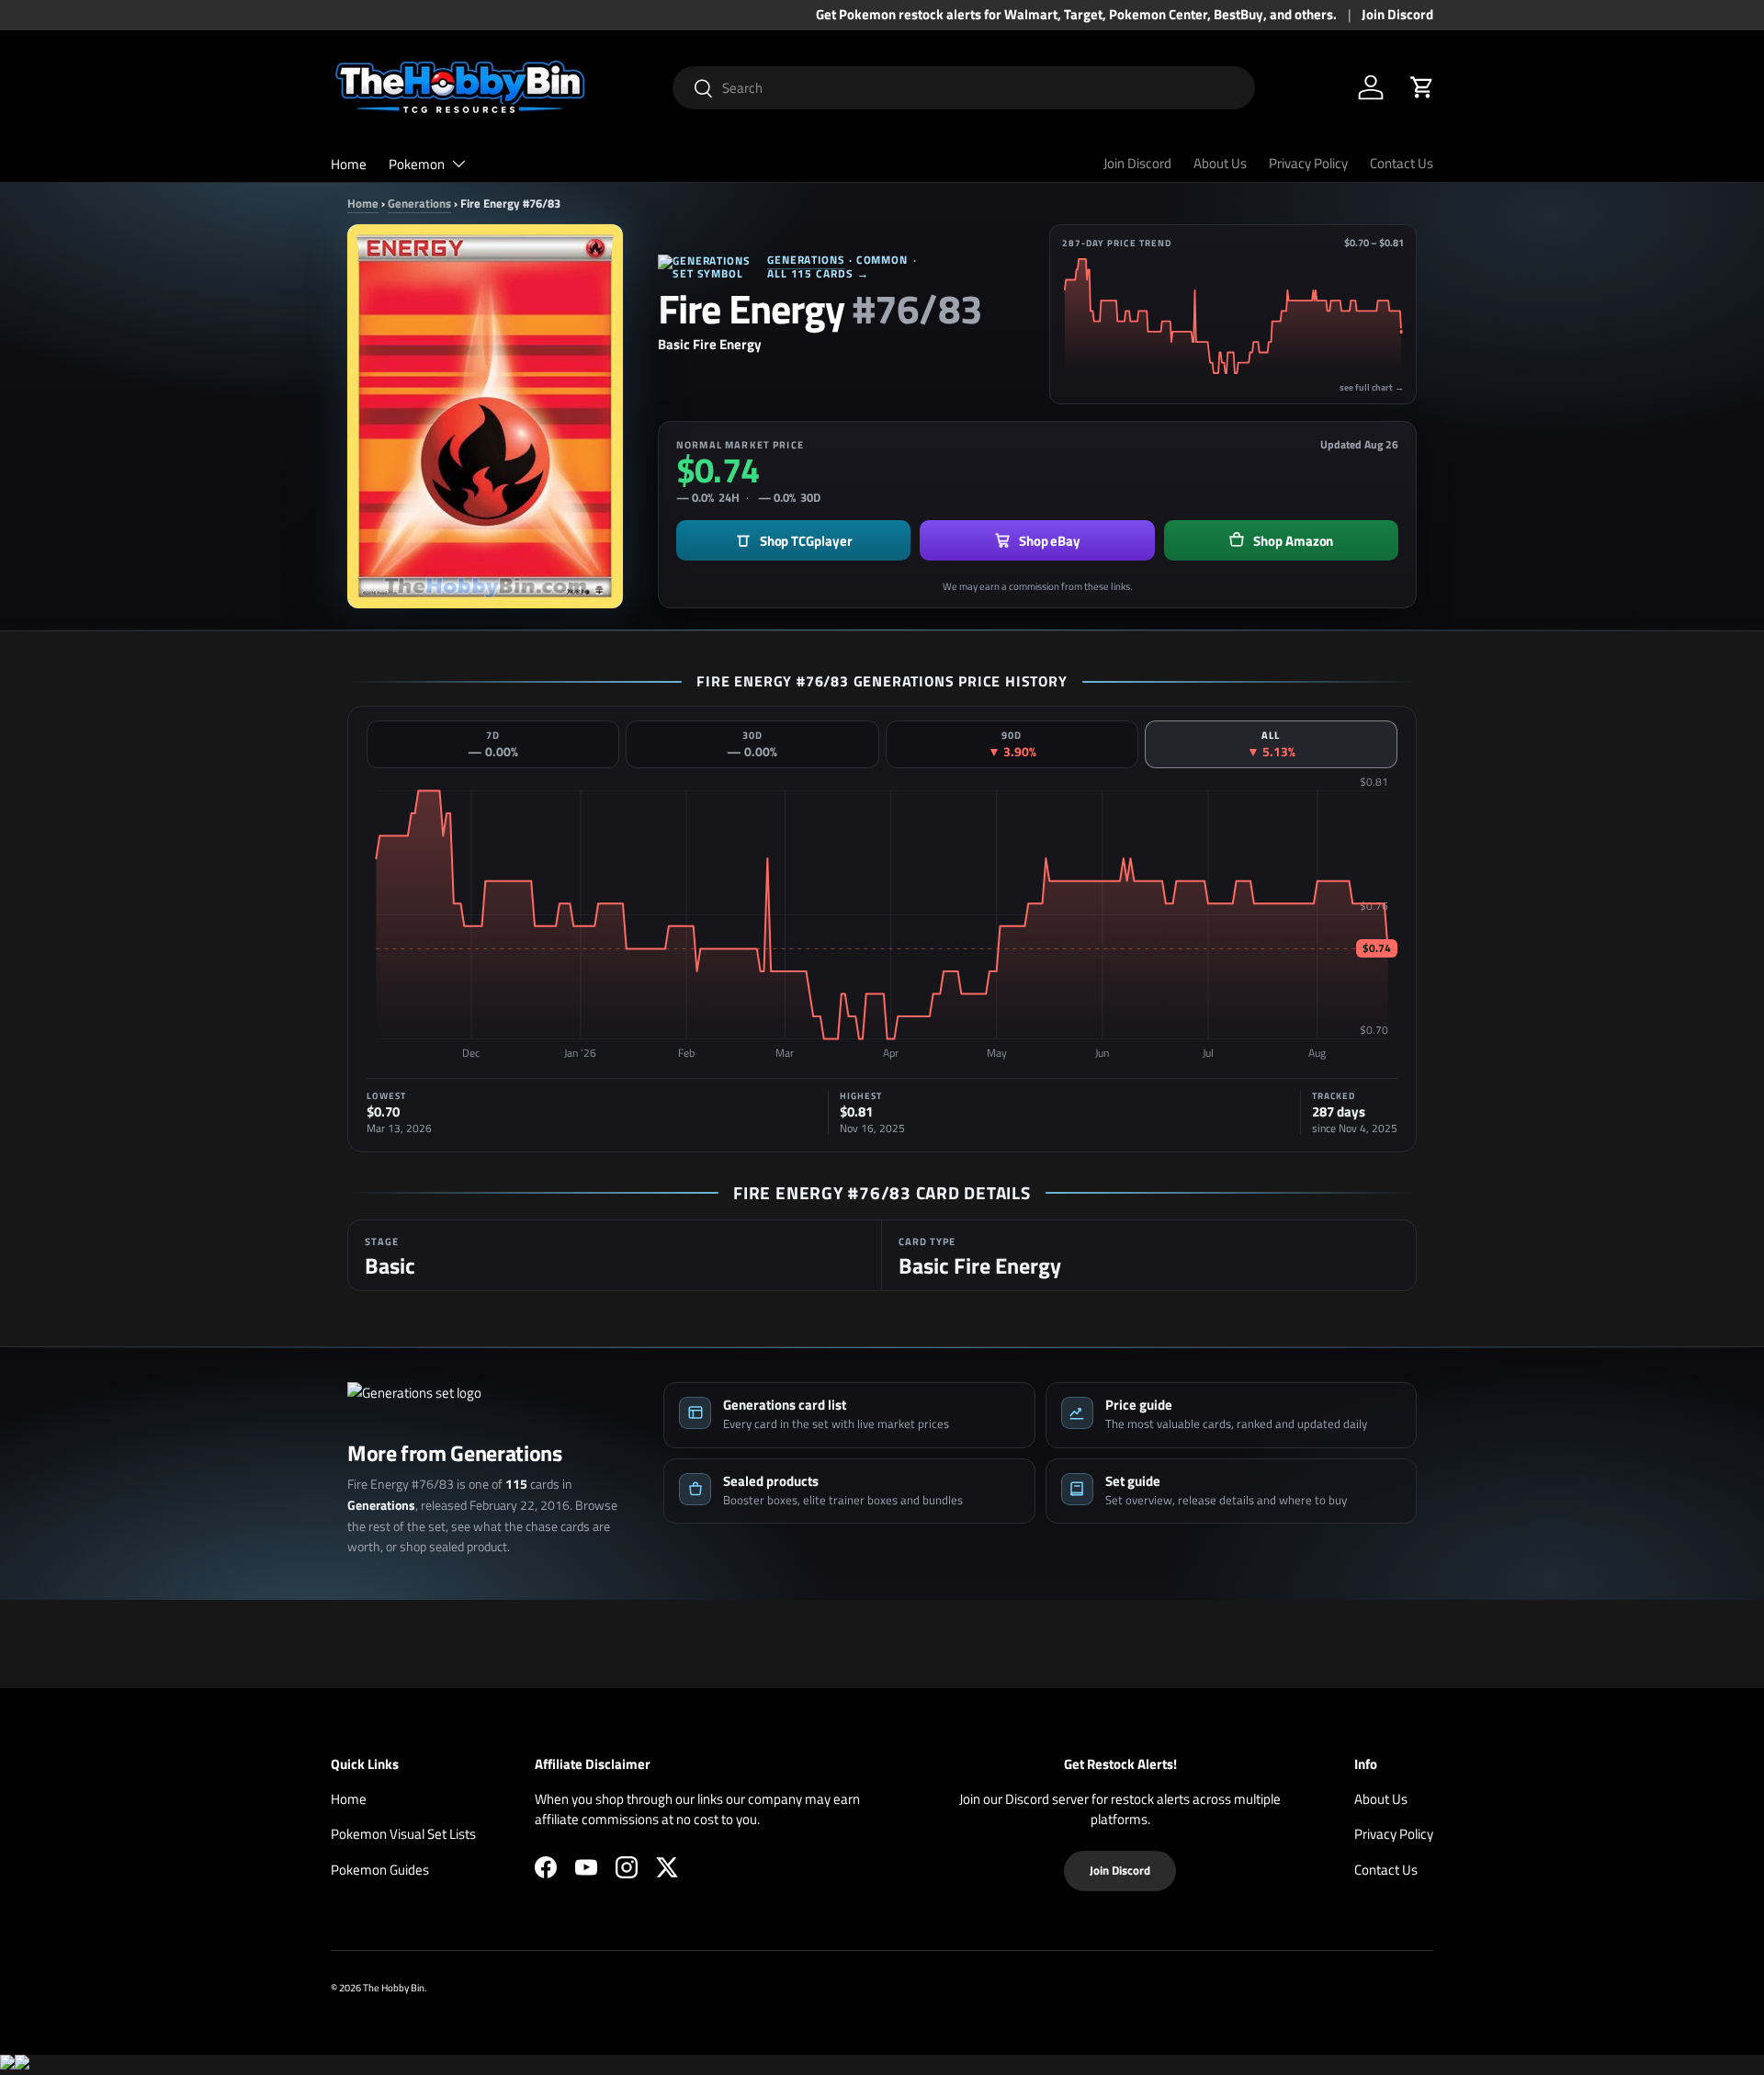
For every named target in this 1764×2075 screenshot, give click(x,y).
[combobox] (964, 88)
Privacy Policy (1308, 163)
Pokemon (417, 164)
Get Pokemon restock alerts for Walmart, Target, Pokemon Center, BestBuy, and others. (1076, 15)
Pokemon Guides (380, 1870)
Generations (419, 203)
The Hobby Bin (394, 1987)
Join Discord (1397, 15)
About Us (1220, 163)
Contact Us (1402, 163)
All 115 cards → (818, 273)
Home (349, 164)
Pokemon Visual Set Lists (403, 1834)
